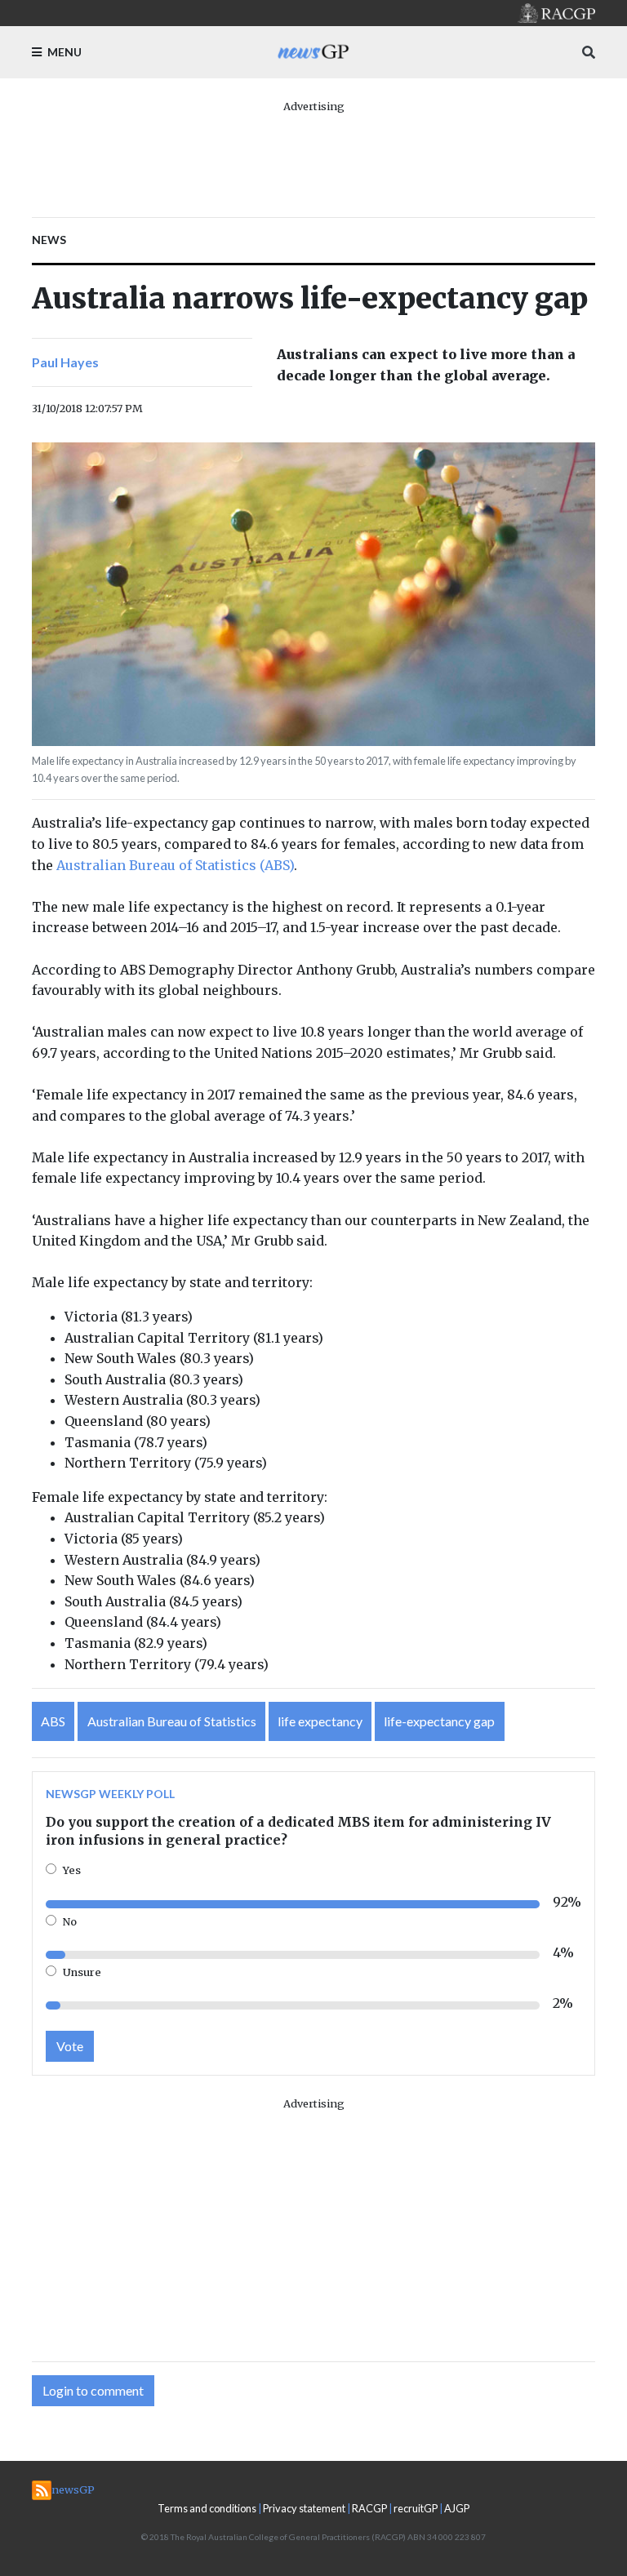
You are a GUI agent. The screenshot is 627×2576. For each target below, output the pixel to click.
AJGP (457, 2508)
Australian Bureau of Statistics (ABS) (175, 865)
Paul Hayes (65, 362)
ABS (53, 1721)
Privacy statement (304, 2508)
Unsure (82, 1972)
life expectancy (320, 1721)
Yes (72, 1870)
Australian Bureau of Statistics (172, 1721)
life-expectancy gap (439, 1721)
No (70, 1921)
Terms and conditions (207, 2508)
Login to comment (93, 2390)
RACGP (369, 2508)
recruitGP (416, 2508)
